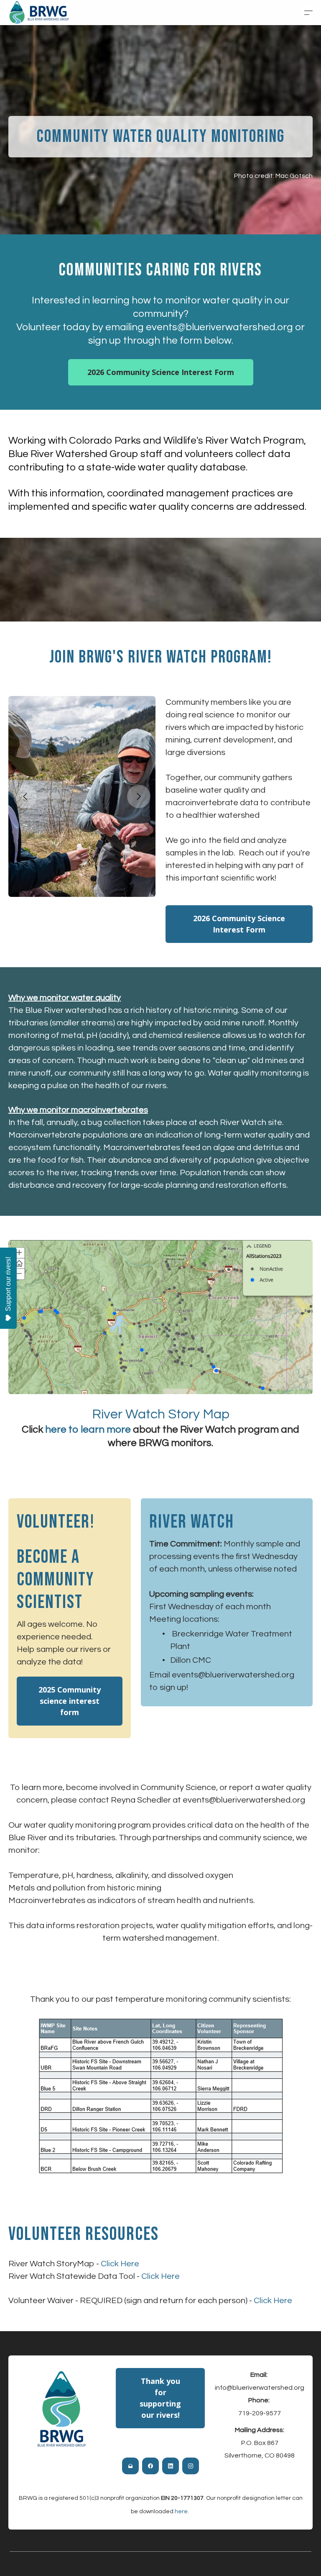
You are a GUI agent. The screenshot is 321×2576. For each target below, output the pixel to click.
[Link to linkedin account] (171, 2466)
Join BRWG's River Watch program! (161, 657)
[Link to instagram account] (191, 2466)
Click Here (120, 2264)
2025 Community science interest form (70, 1701)
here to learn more (88, 1429)
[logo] (38, 12)
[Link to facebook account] (150, 2466)
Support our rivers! (8, 1284)
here (181, 2512)
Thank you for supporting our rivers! (160, 2398)
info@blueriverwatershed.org (260, 2388)
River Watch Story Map (161, 1414)
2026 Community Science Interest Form (161, 372)
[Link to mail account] (130, 2466)
